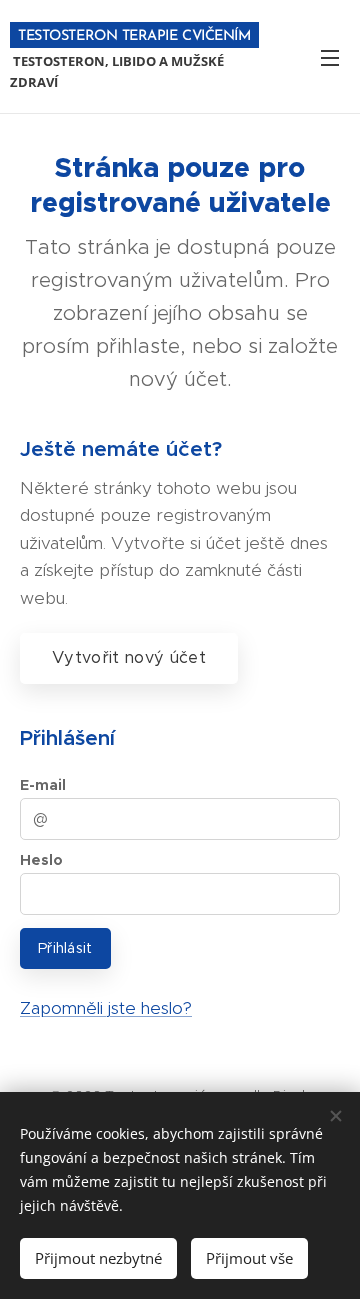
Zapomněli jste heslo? (106, 1008)
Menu (330, 57)
